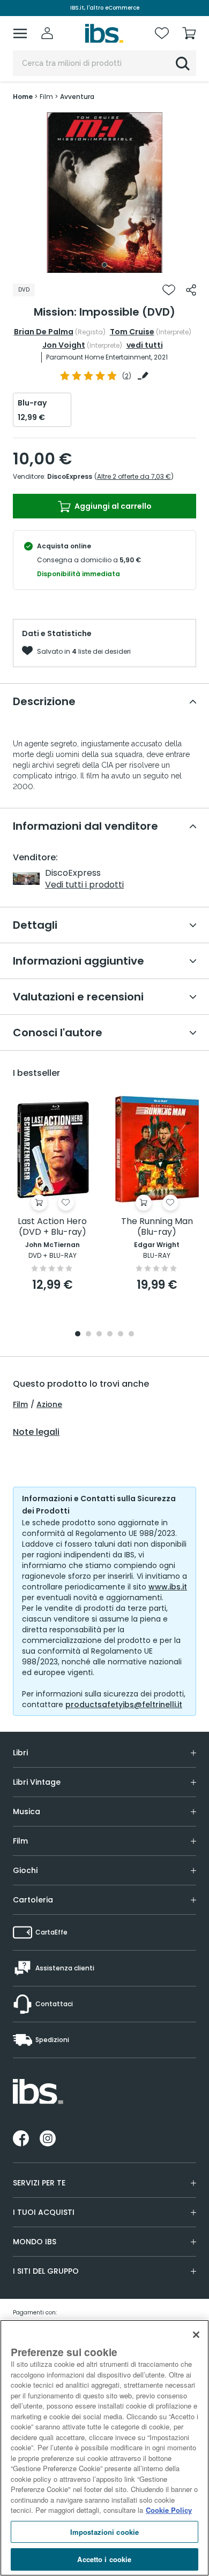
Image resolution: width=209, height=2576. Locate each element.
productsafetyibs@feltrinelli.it (124, 1704)
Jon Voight (64, 345)
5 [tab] (121, 1335)
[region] (104, 2448)
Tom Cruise (132, 332)
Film (20, 1404)
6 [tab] (131, 1335)
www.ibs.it (168, 1587)
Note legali (36, 1432)
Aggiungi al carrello (112, 506)
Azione (49, 1404)
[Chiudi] (196, 2335)
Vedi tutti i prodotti (84, 885)
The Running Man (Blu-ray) (157, 1227)
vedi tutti (145, 345)
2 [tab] (88, 1335)
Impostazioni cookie (104, 2532)
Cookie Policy (169, 2510)
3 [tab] (99, 1335)
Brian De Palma (44, 332)
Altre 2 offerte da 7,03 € (134, 476)
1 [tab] (104, 265)
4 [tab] (110, 1335)
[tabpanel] (104, 193)
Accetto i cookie (104, 2559)
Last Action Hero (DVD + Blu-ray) (52, 1227)
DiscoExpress (70, 476)
